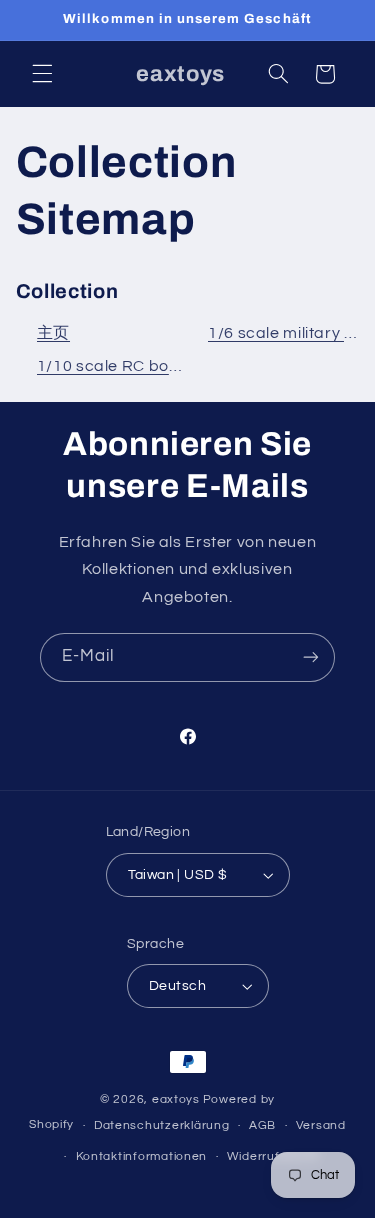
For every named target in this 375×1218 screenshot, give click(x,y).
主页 (53, 333)
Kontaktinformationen (142, 1156)
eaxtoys (176, 1099)
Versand (321, 1125)
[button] (42, 74)
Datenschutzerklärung (162, 1125)
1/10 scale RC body (112, 366)
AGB (262, 1125)
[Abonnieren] (311, 657)
